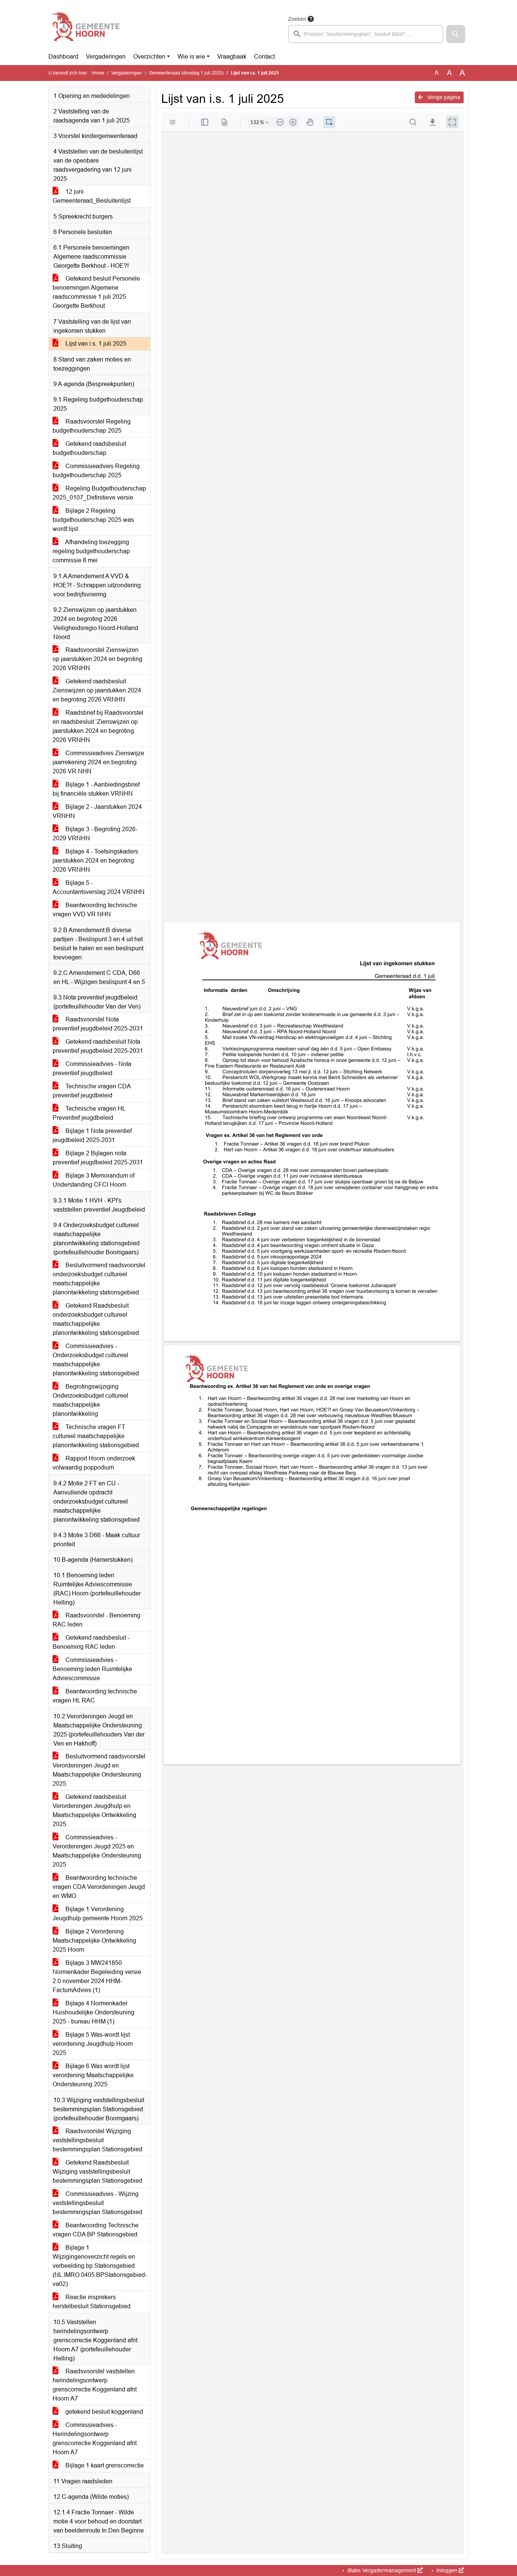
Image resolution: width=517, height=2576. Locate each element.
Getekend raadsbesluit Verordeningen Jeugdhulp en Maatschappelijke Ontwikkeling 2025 (94, 1810)
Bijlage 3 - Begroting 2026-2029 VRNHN (95, 834)
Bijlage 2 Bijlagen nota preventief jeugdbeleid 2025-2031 (98, 1158)
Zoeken (297, 19)
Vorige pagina (443, 97)
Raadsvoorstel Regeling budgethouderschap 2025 (92, 426)
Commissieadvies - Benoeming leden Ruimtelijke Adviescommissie (92, 1669)
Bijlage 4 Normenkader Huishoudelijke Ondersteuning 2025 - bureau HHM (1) (93, 2012)
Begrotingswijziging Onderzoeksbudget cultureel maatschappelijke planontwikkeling (90, 1400)
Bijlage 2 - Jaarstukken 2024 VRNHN (97, 811)
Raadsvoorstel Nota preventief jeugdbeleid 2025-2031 (98, 1024)
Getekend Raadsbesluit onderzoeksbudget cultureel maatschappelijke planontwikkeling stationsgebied (96, 1319)
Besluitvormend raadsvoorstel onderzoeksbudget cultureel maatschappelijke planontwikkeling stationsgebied (99, 1279)
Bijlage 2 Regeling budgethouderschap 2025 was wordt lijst (93, 520)
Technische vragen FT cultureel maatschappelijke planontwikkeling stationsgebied (96, 1436)
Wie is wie (191, 57)
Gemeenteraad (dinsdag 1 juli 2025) (186, 73)
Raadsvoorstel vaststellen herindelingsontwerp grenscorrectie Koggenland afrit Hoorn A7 (95, 2385)
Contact (264, 57)
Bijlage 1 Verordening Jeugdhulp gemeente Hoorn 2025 (98, 1914)
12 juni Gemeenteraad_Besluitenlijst (92, 196)
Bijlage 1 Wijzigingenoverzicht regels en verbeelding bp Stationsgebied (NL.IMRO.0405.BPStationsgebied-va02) (100, 2266)
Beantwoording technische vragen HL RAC (95, 1696)
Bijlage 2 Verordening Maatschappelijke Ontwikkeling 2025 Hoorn (94, 1941)
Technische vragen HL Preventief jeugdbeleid (89, 1113)
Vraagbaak (232, 57)
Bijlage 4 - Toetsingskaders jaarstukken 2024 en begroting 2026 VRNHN (95, 860)
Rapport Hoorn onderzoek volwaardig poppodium (94, 1463)
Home (98, 73)
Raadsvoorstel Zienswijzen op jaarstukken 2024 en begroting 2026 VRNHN (97, 659)
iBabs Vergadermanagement (382, 2570)
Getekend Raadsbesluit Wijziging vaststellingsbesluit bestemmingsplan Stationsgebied (97, 2172)
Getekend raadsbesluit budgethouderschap (89, 448)
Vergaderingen (106, 57)
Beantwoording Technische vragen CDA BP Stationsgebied (96, 2230)
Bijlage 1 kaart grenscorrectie (104, 2465)
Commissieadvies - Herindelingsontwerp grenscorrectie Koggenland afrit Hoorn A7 (95, 2439)
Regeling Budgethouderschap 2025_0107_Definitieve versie (99, 493)
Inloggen (447, 2570)
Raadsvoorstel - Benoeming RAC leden (97, 1620)
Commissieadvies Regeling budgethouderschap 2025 (96, 471)
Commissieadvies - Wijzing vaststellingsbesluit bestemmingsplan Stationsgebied (97, 2203)
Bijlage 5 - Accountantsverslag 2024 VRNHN (99, 887)
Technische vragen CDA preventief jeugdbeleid (92, 1091)
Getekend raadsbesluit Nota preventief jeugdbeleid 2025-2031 (98, 1046)
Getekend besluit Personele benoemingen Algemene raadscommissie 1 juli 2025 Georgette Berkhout (96, 292)
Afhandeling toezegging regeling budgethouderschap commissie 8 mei (91, 551)
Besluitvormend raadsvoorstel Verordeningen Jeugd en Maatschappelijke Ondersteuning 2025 (99, 1770)
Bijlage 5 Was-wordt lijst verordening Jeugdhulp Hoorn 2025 (93, 2044)
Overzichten (149, 57)
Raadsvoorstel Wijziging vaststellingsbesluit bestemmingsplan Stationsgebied (97, 2140)
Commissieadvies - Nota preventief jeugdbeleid (92, 1068)
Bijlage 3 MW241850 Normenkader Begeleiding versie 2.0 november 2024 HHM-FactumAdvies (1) (97, 1976)
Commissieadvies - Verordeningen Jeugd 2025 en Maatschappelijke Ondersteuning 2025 (97, 1851)
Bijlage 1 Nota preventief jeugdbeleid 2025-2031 (92, 1135)
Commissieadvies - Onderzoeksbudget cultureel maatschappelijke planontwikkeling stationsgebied (96, 1360)
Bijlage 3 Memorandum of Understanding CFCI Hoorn (93, 1180)
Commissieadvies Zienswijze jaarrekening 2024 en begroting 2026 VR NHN (98, 762)
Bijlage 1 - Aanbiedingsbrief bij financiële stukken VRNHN (96, 789)
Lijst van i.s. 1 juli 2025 (95, 344)
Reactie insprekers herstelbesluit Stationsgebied (92, 2302)
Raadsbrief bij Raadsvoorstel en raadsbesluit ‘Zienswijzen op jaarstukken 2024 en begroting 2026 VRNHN (98, 726)
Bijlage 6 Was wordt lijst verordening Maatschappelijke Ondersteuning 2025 (93, 2075)
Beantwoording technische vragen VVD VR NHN (95, 910)
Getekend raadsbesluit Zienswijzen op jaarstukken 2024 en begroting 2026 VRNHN (97, 690)
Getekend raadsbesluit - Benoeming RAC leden (91, 1642)
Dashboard (63, 57)
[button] (456, 34)
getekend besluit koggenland (104, 2412)
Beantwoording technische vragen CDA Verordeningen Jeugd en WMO (99, 1887)
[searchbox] (366, 34)
